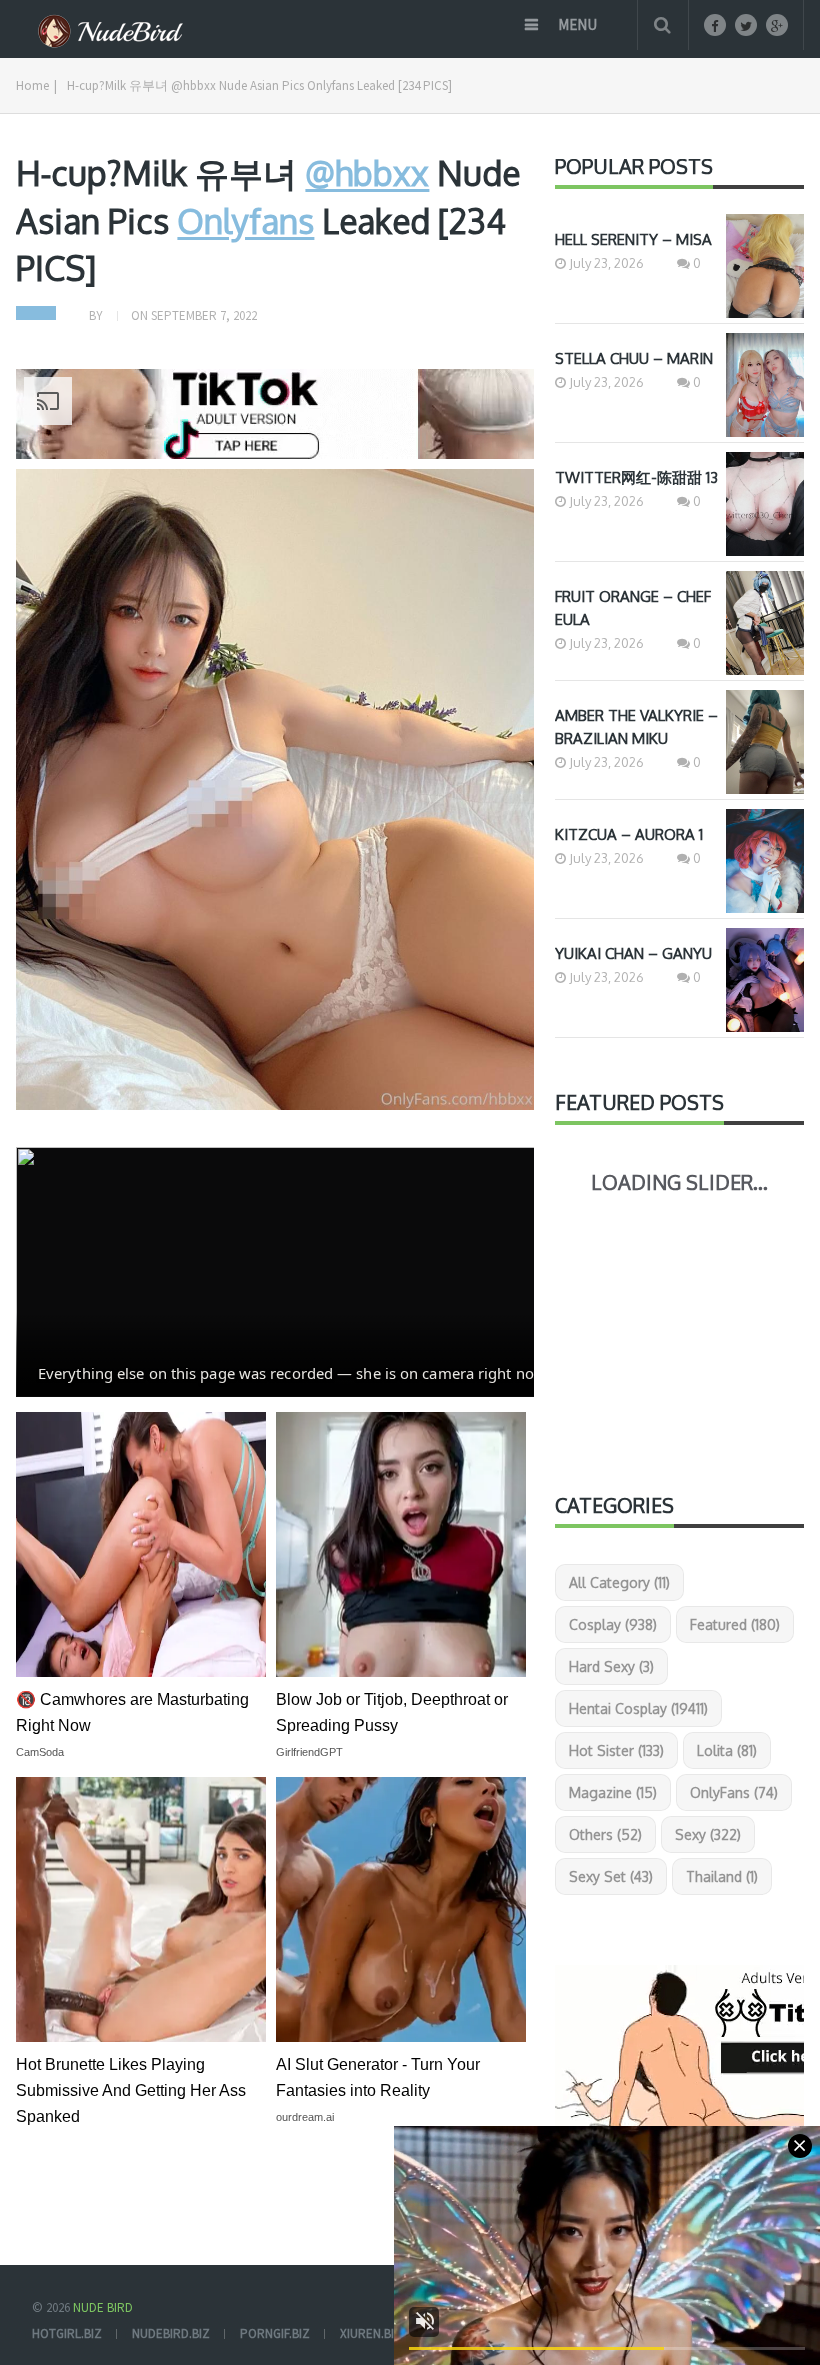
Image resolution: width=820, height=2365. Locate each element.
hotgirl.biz (67, 2333)
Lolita (727, 1750)
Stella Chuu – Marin (634, 358)
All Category (619, 1582)
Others (605, 1834)
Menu (577, 24)
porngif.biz (275, 2333)
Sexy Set (611, 1876)
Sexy (708, 1834)
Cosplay (613, 1624)
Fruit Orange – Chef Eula (633, 608)
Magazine (613, 1792)
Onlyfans (245, 220)
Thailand (722, 1876)
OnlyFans (734, 1792)
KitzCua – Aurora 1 (629, 834)
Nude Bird (103, 2307)
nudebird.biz (171, 2333)
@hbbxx (367, 172)
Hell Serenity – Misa (633, 239)
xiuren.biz (371, 2333)
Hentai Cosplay (638, 1708)
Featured (735, 1624)
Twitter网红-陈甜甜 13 (636, 477)
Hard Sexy (611, 1666)
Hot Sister (616, 1750)
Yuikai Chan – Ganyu (633, 953)
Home (32, 85)
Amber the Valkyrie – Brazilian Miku (636, 727)
